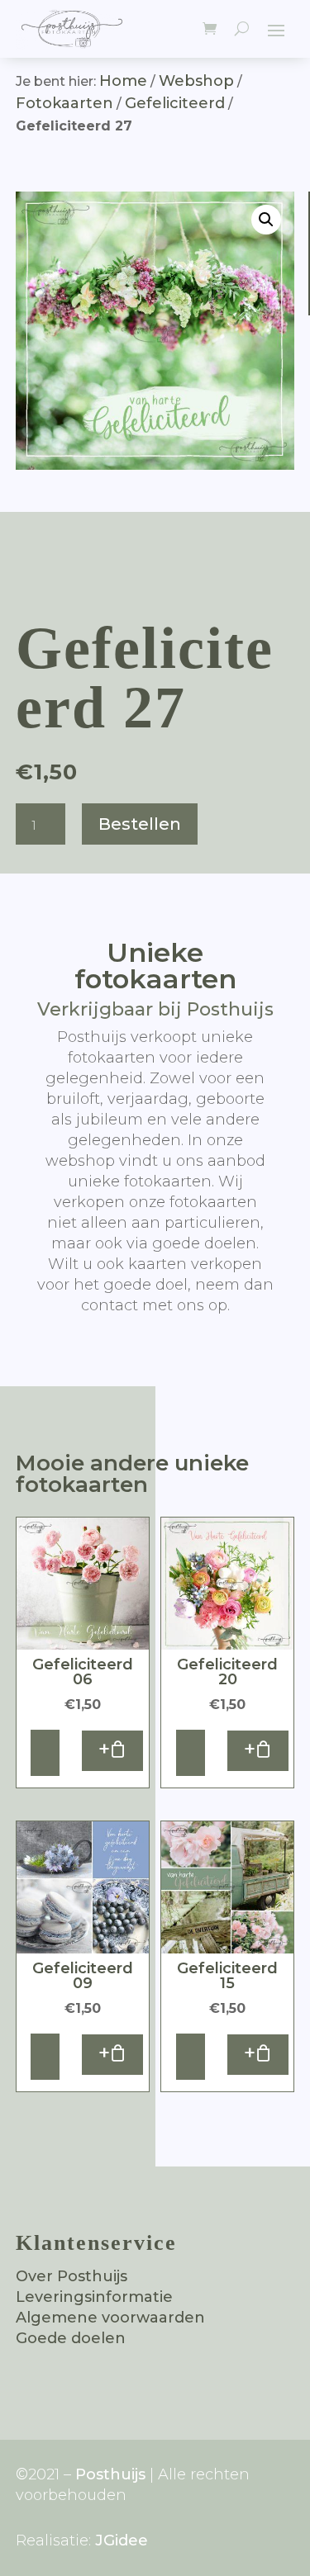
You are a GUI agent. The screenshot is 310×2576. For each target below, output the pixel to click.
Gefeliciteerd (175, 103)
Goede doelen (71, 2338)
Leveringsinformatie (94, 2297)
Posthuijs (110, 2474)
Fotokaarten (64, 103)
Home (123, 81)
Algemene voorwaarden (110, 2318)
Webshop (196, 81)
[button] (266, 220)
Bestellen (140, 824)
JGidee (122, 2540)
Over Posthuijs (72, 2276)
